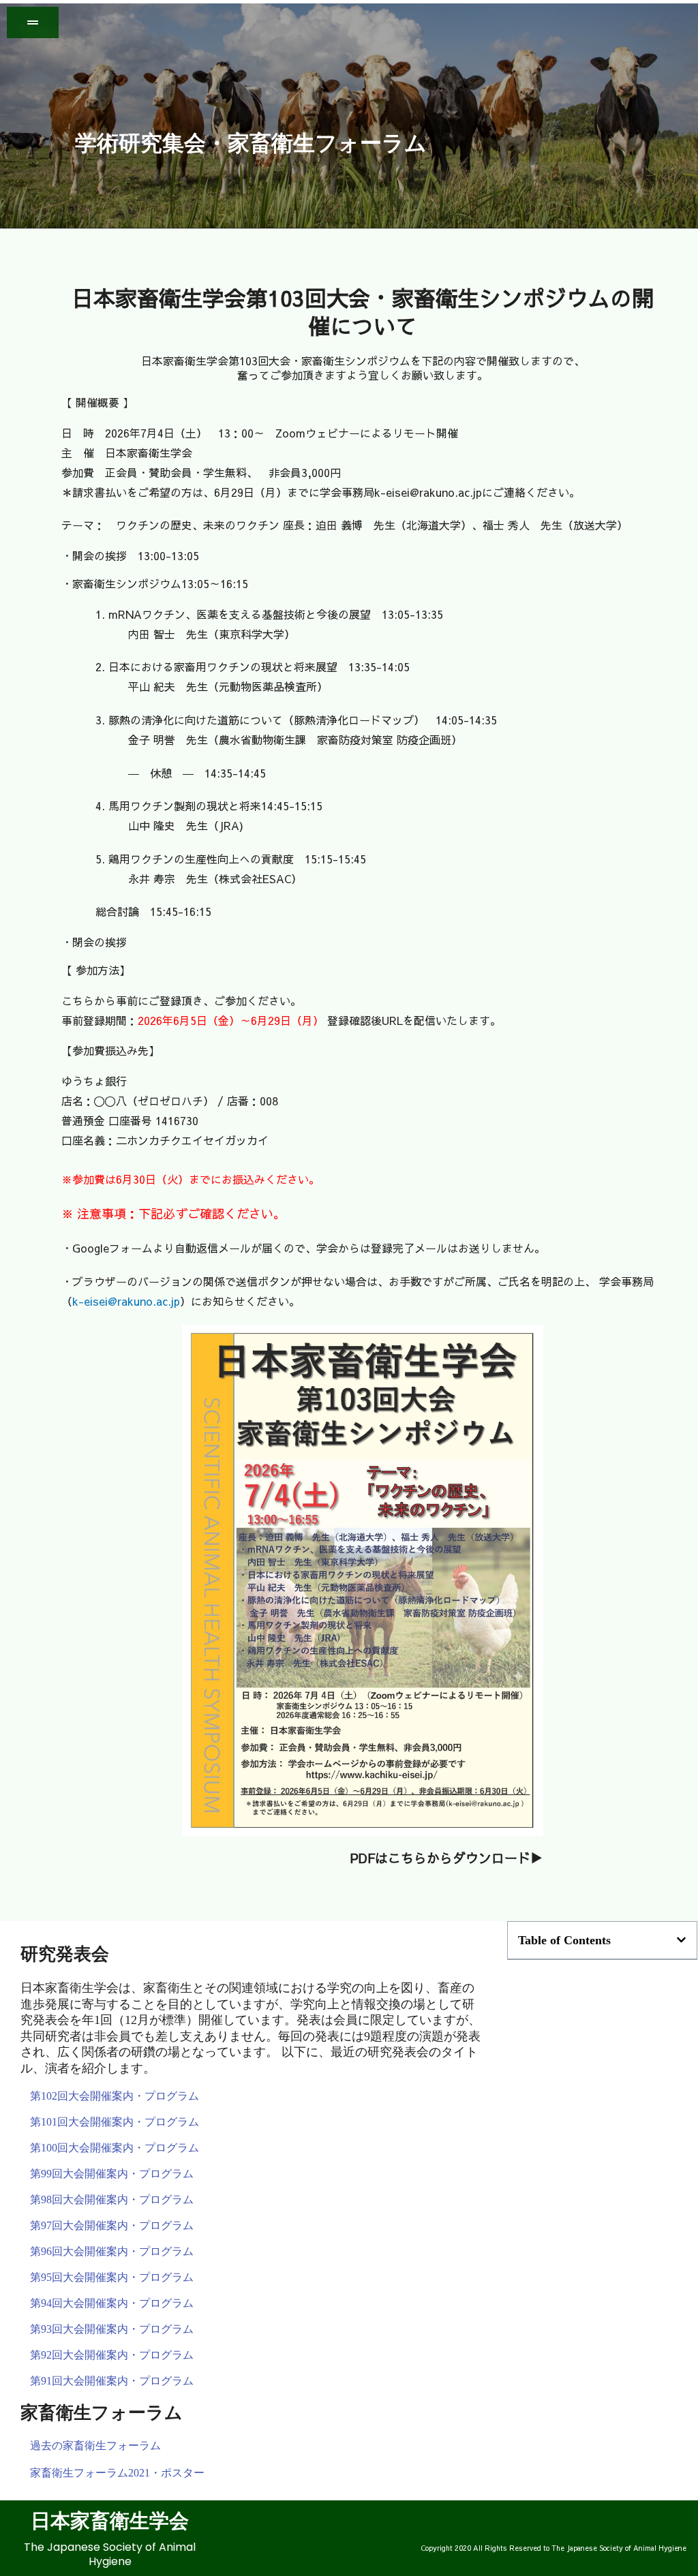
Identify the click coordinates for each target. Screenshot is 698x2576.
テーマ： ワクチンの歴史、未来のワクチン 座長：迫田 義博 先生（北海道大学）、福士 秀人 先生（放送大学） (345, 525)
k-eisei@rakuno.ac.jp (126, 1301)
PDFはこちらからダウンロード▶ (447, 1858)
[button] (681, 1940)
